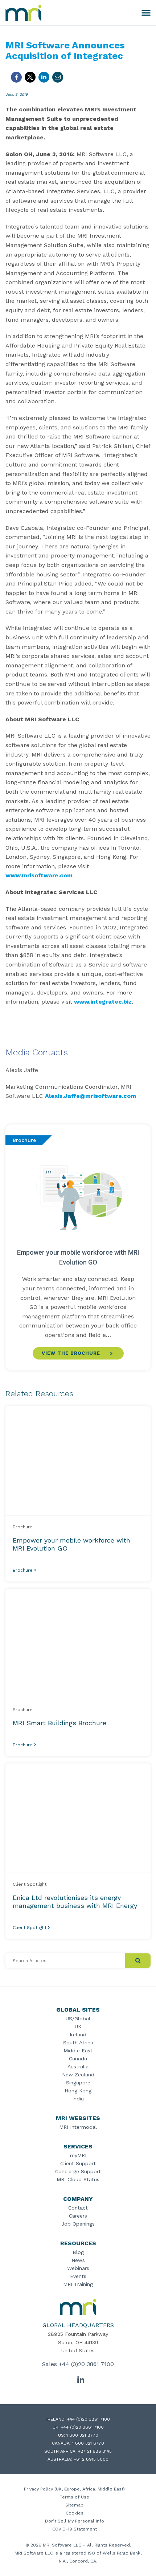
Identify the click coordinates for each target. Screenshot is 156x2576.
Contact (78, 2208)
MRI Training (78, 2284)
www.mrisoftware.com (39, 875)
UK (78, 2027)
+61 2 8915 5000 (91, 2459)
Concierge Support (78, 2171)
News (78, 2260)
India (78, 2099)
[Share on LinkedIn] (44, 77)
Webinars (78, 2268)
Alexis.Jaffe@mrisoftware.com (91, 1096)
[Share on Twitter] (30, 77)
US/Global (78, 2019)
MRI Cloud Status (78, 2179)
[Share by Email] (58, 77)
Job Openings (78, 2224)
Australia (78, 2067)
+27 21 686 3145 (95, 2451)
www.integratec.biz (103, 1002)
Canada (78, 2059)
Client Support (78, 2163)
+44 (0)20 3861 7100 (86, 2364)
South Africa (78, 2043)
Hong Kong (78, 2091)
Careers (78, 2216)
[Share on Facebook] (16, 77)
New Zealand (78, 2075)
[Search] (138, 1961)
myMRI (78, 2155)
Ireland (78, 2035)
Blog (78, 2252)
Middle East (78, 2051)
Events (78, 2276)
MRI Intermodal (78, 2127)
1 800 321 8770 (82, 2435)
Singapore (78, 2083)
